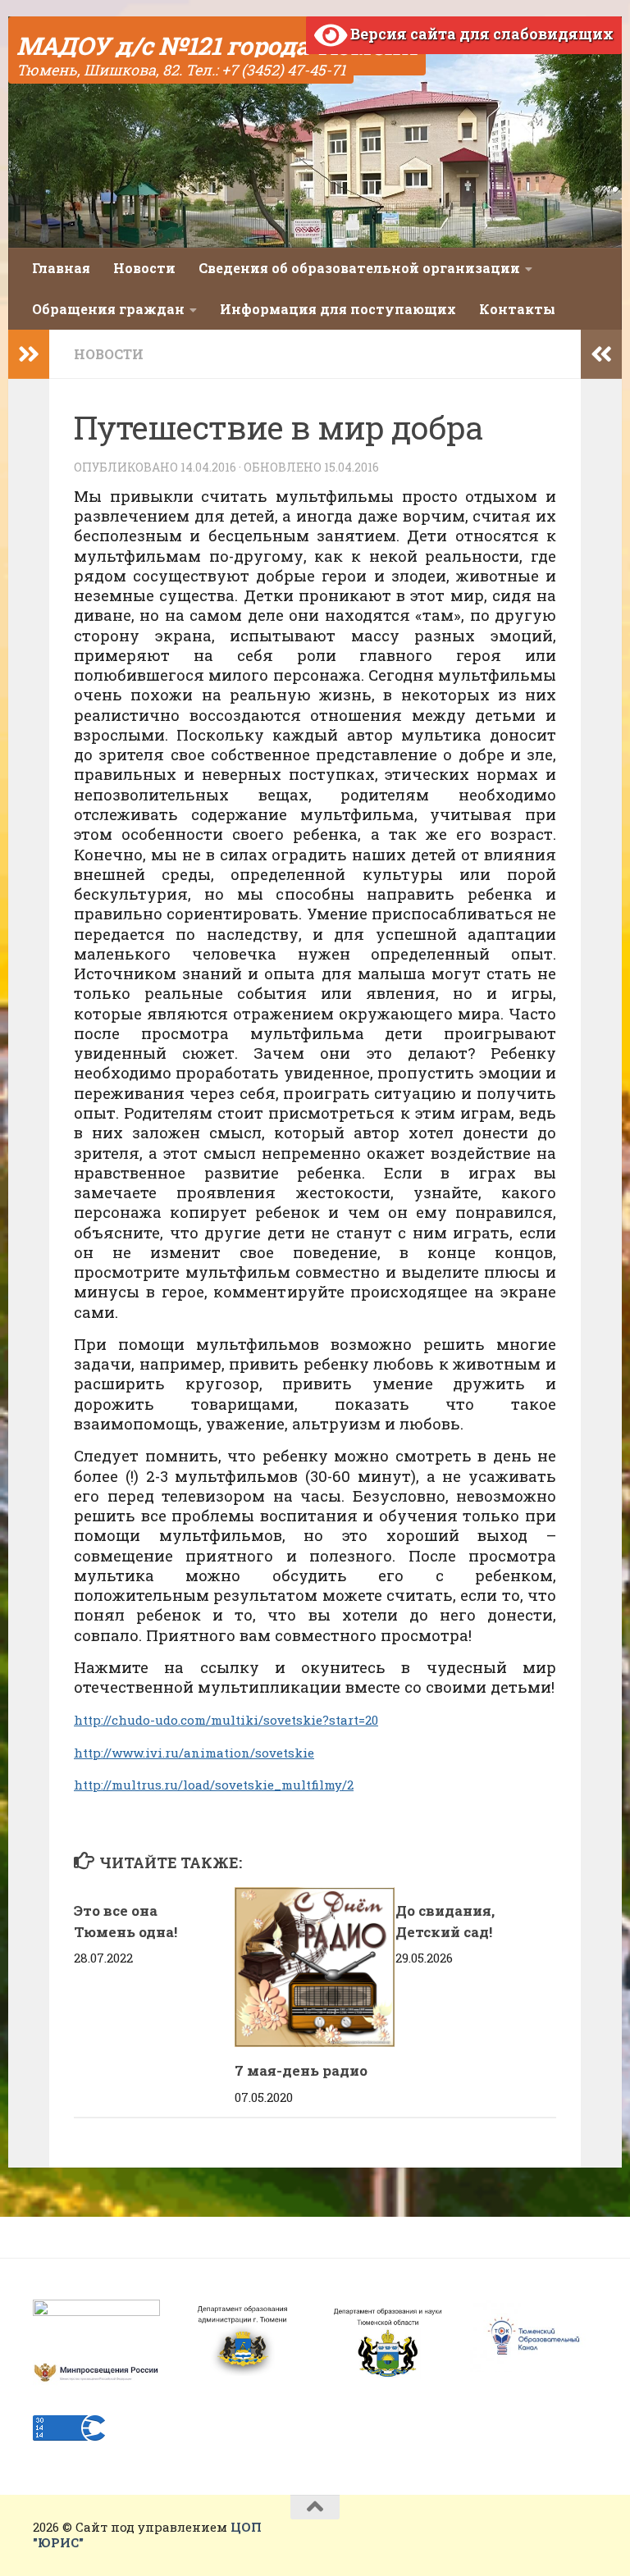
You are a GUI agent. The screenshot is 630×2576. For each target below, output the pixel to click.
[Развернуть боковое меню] (29, 354)
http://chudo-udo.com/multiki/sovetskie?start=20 (226, 1720)
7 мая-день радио (301, 2070)
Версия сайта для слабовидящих (480, 34)
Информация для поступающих (338, 309)
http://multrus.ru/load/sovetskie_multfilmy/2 (214, 1785)
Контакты (517, 309)
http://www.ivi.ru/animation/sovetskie (194, 1753)
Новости (144, 268)
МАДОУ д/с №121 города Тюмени (217, 46)
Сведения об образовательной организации (359, 268)
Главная (61, 268)
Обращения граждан (108, 309)
